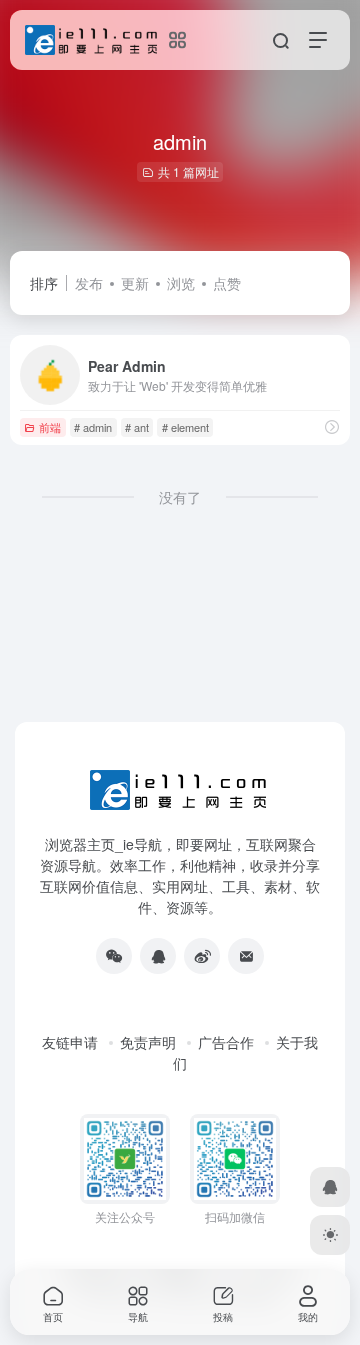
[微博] (202, 956)
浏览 (181, 283)
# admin (93, 427)
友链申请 (70, 1042)
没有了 (180, 497)
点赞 (227, 283)
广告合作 (226, 1042)
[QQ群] (158, 956)
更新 (135, 283)
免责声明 (148, 1042)
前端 (50, 427)
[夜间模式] (330, 1235)
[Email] (246, 956)
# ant (137, 427)
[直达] (332, 426)
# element (185, 427)
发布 (89, 283)
